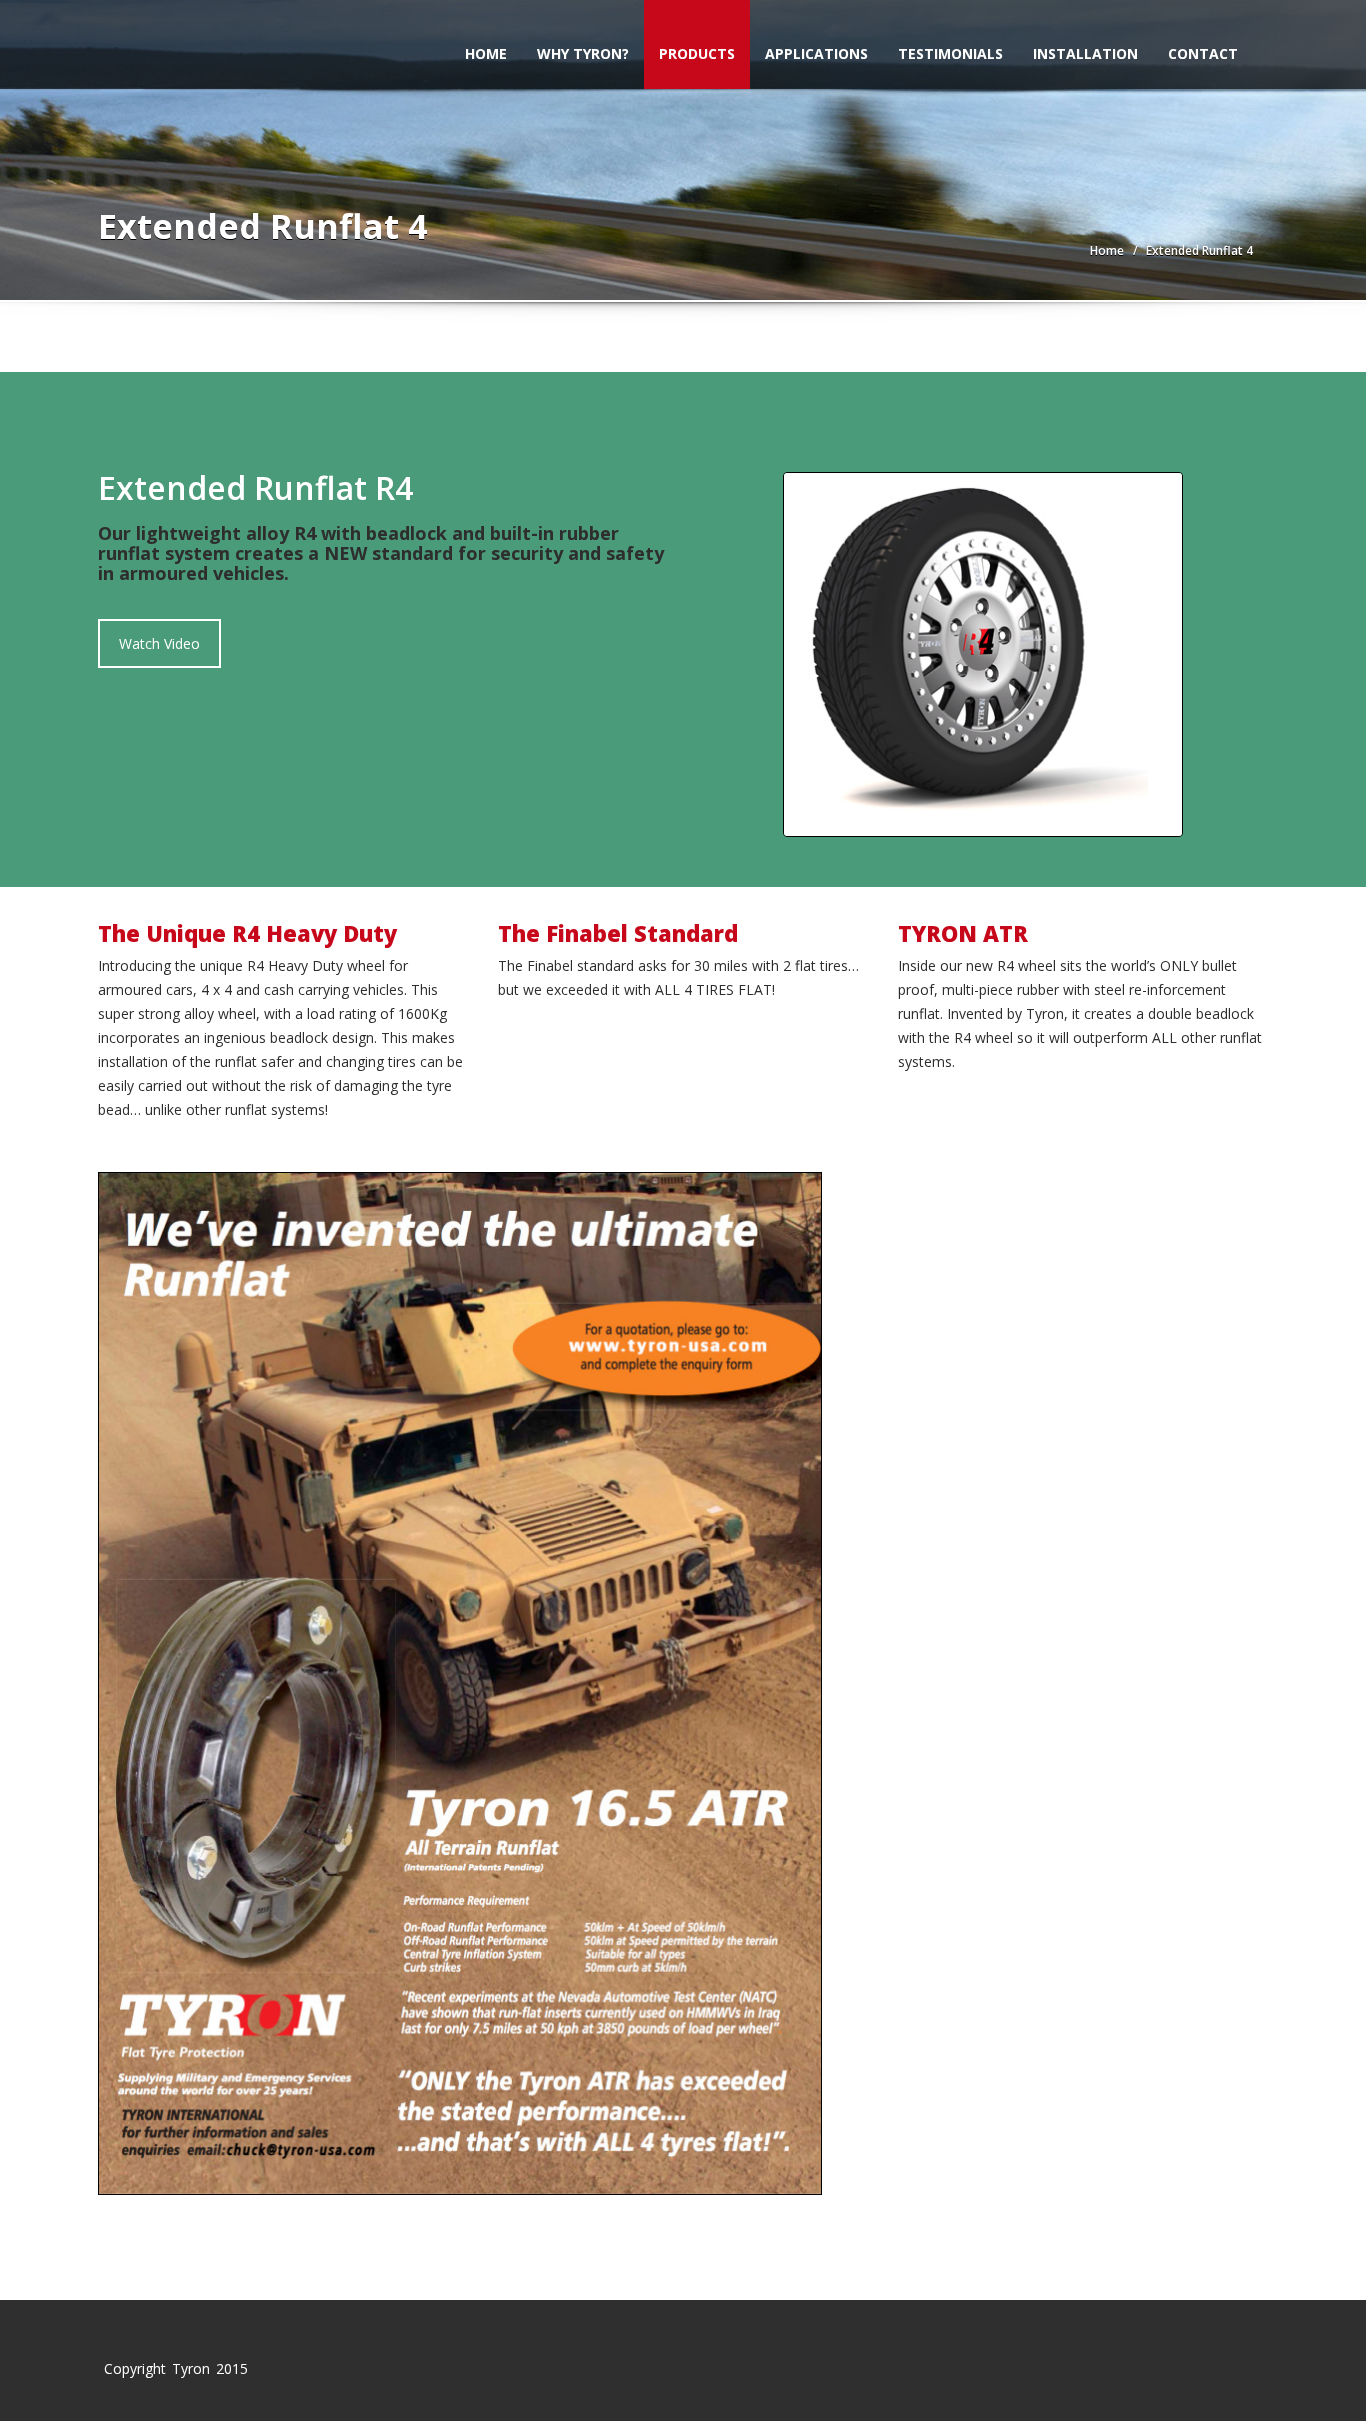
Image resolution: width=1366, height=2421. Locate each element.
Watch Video (159, 643)
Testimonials (950, 53)
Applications (816, 53)
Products (697, 53)
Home (486, 53)
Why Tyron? (583, 53)
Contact (1203, 53)
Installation (1085, 53)
